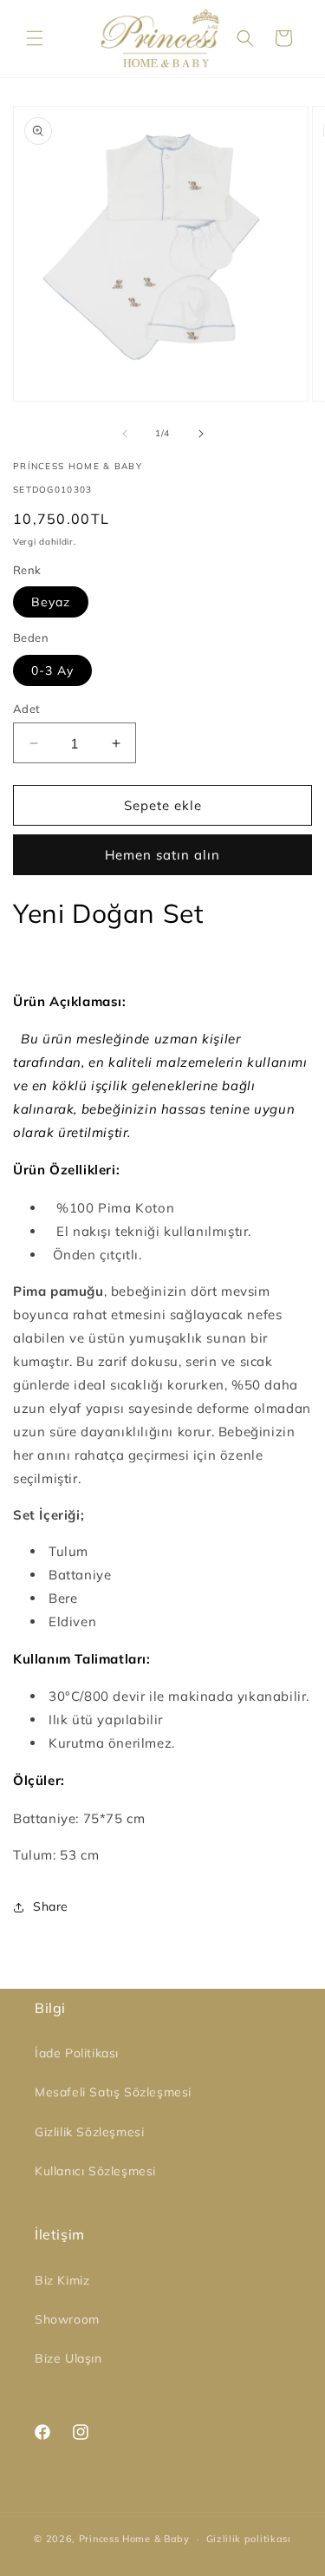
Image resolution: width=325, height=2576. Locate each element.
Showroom (67, 2319)
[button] (35, 38)
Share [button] (51, 1906)
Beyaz (51, 602)
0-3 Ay (52, 670)
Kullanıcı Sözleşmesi (95, 2171)
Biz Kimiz (62, 2280)
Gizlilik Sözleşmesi (89, 2132)
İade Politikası (77, 2053)
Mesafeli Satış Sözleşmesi (113, 2092)
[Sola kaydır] (125, 434)
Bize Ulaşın (68, 2358)
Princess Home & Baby (134, 2539)
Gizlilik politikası (249, 2539)
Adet (27, 709)
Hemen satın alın (162, 855)
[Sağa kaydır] (201, 434)
